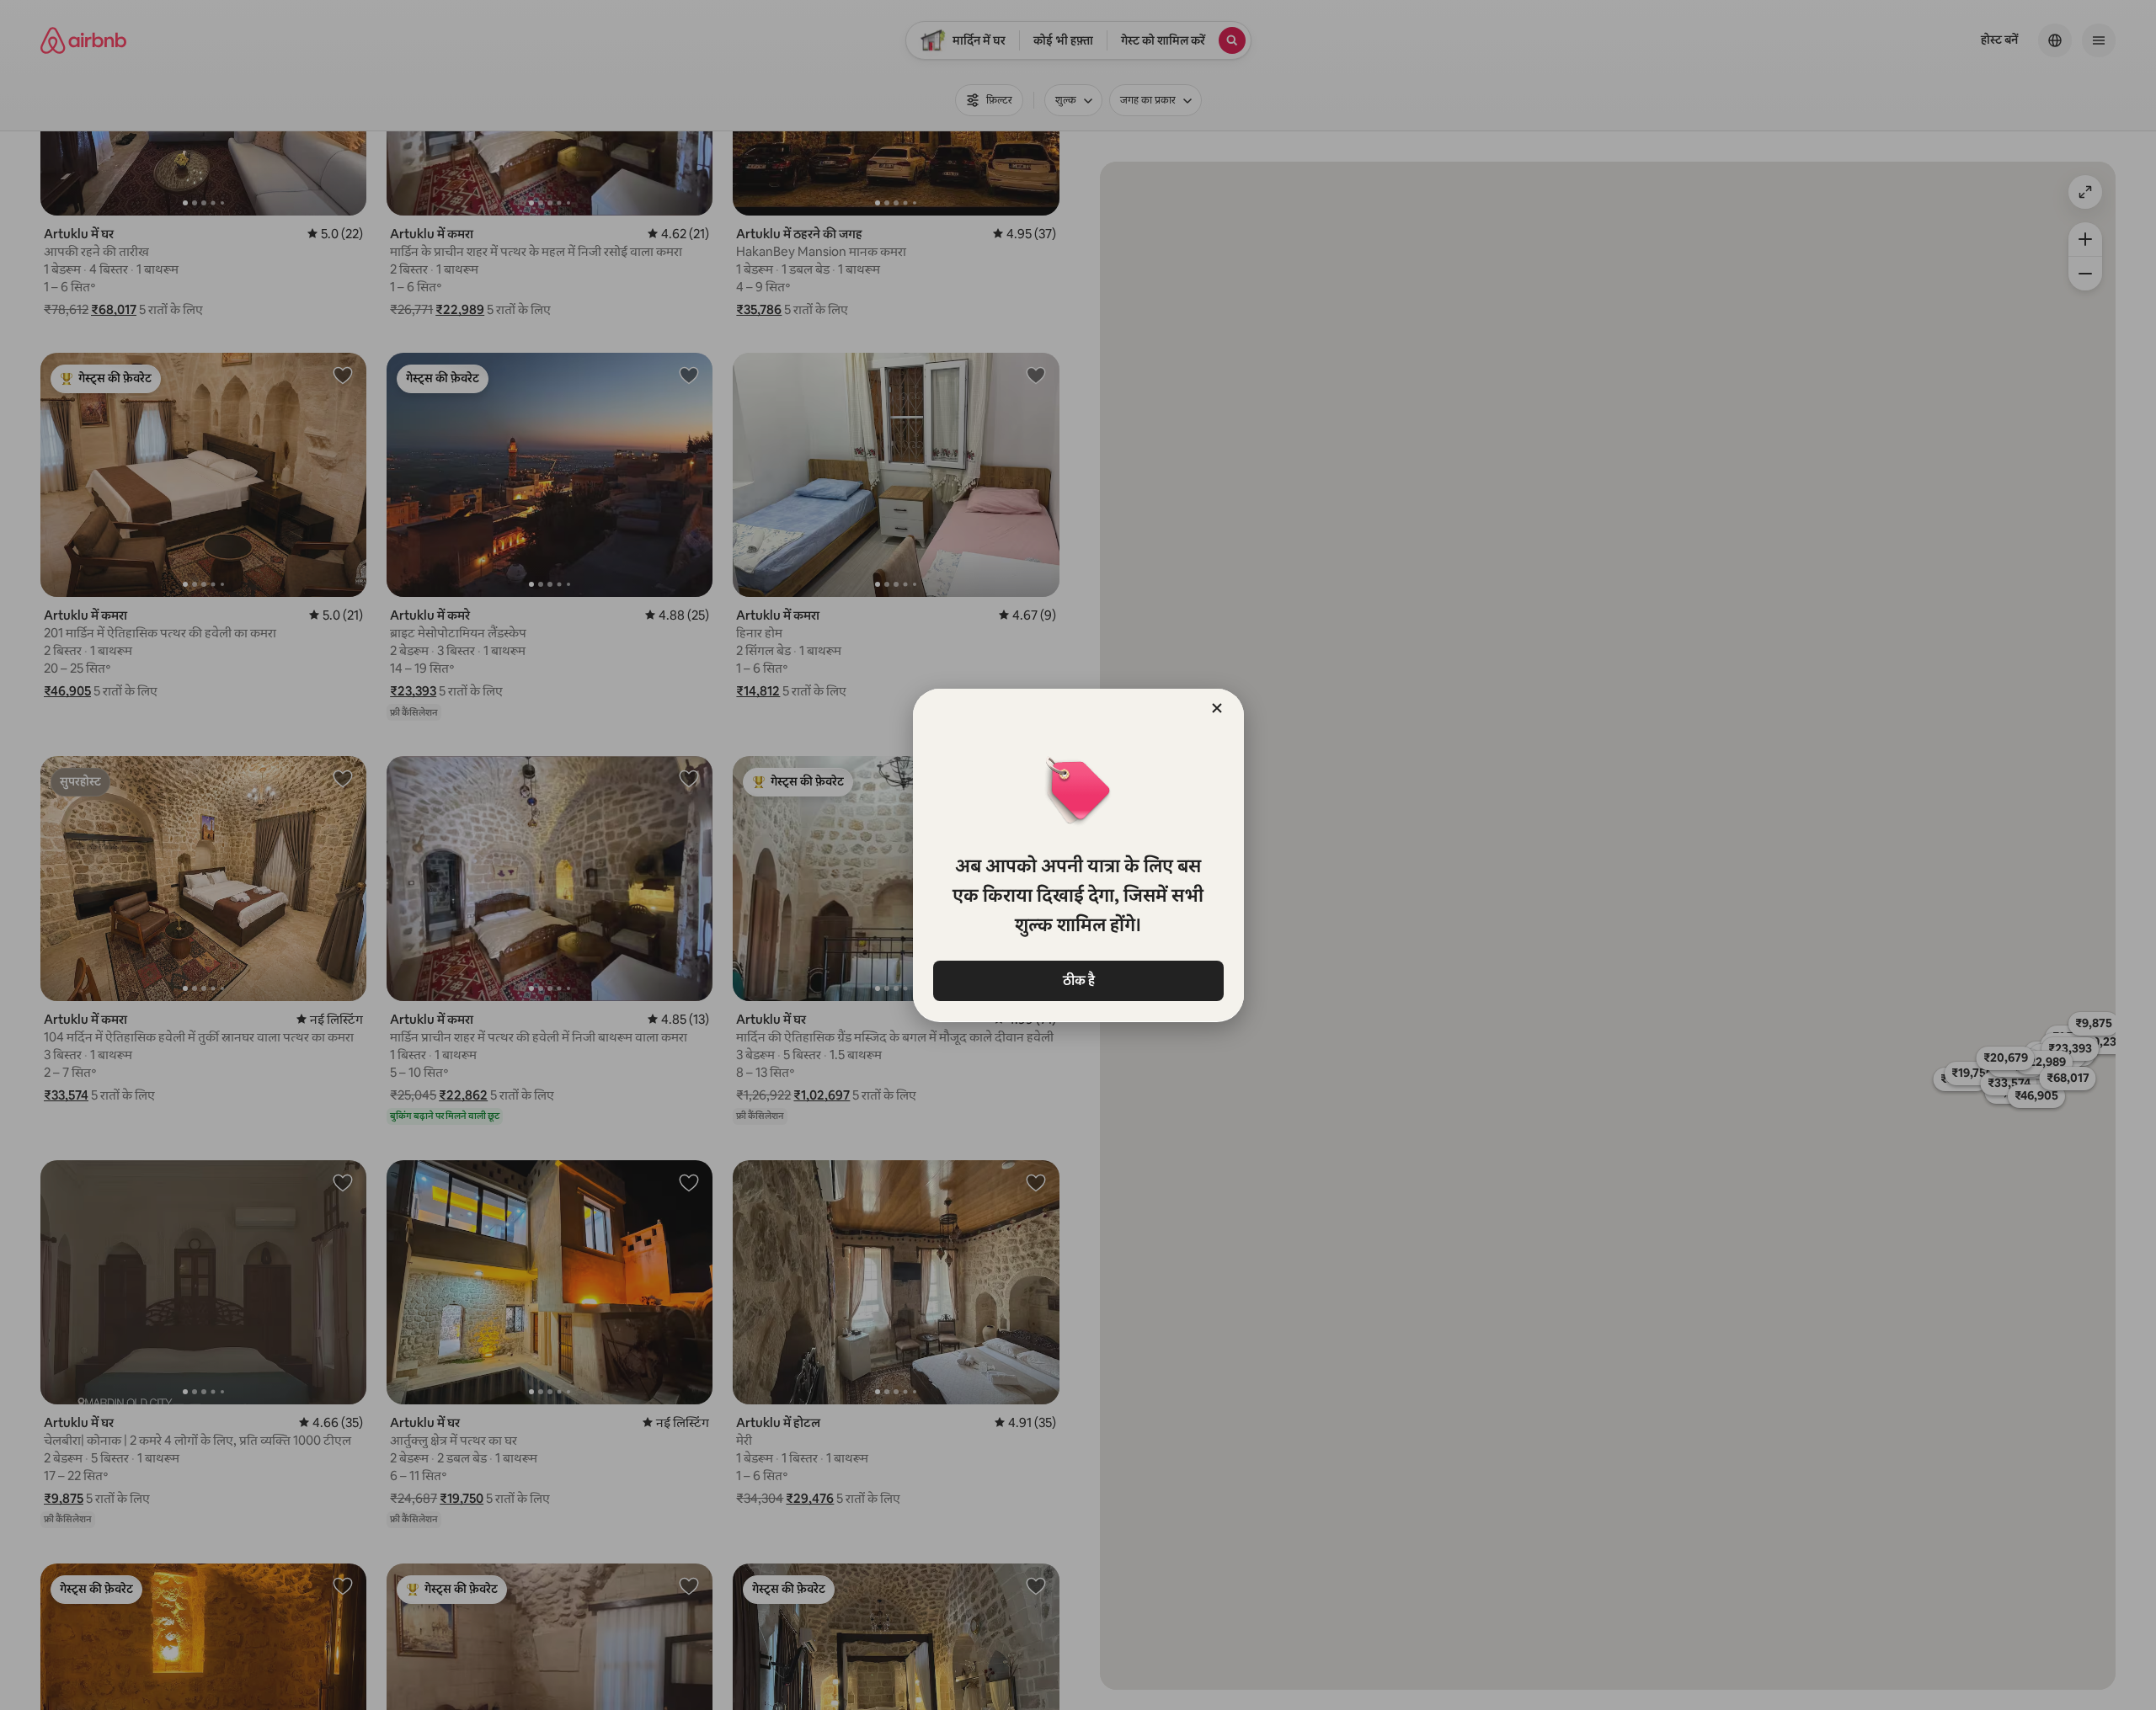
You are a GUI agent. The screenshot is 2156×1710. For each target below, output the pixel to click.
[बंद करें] (1217, 708)
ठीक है (1078, 980)
